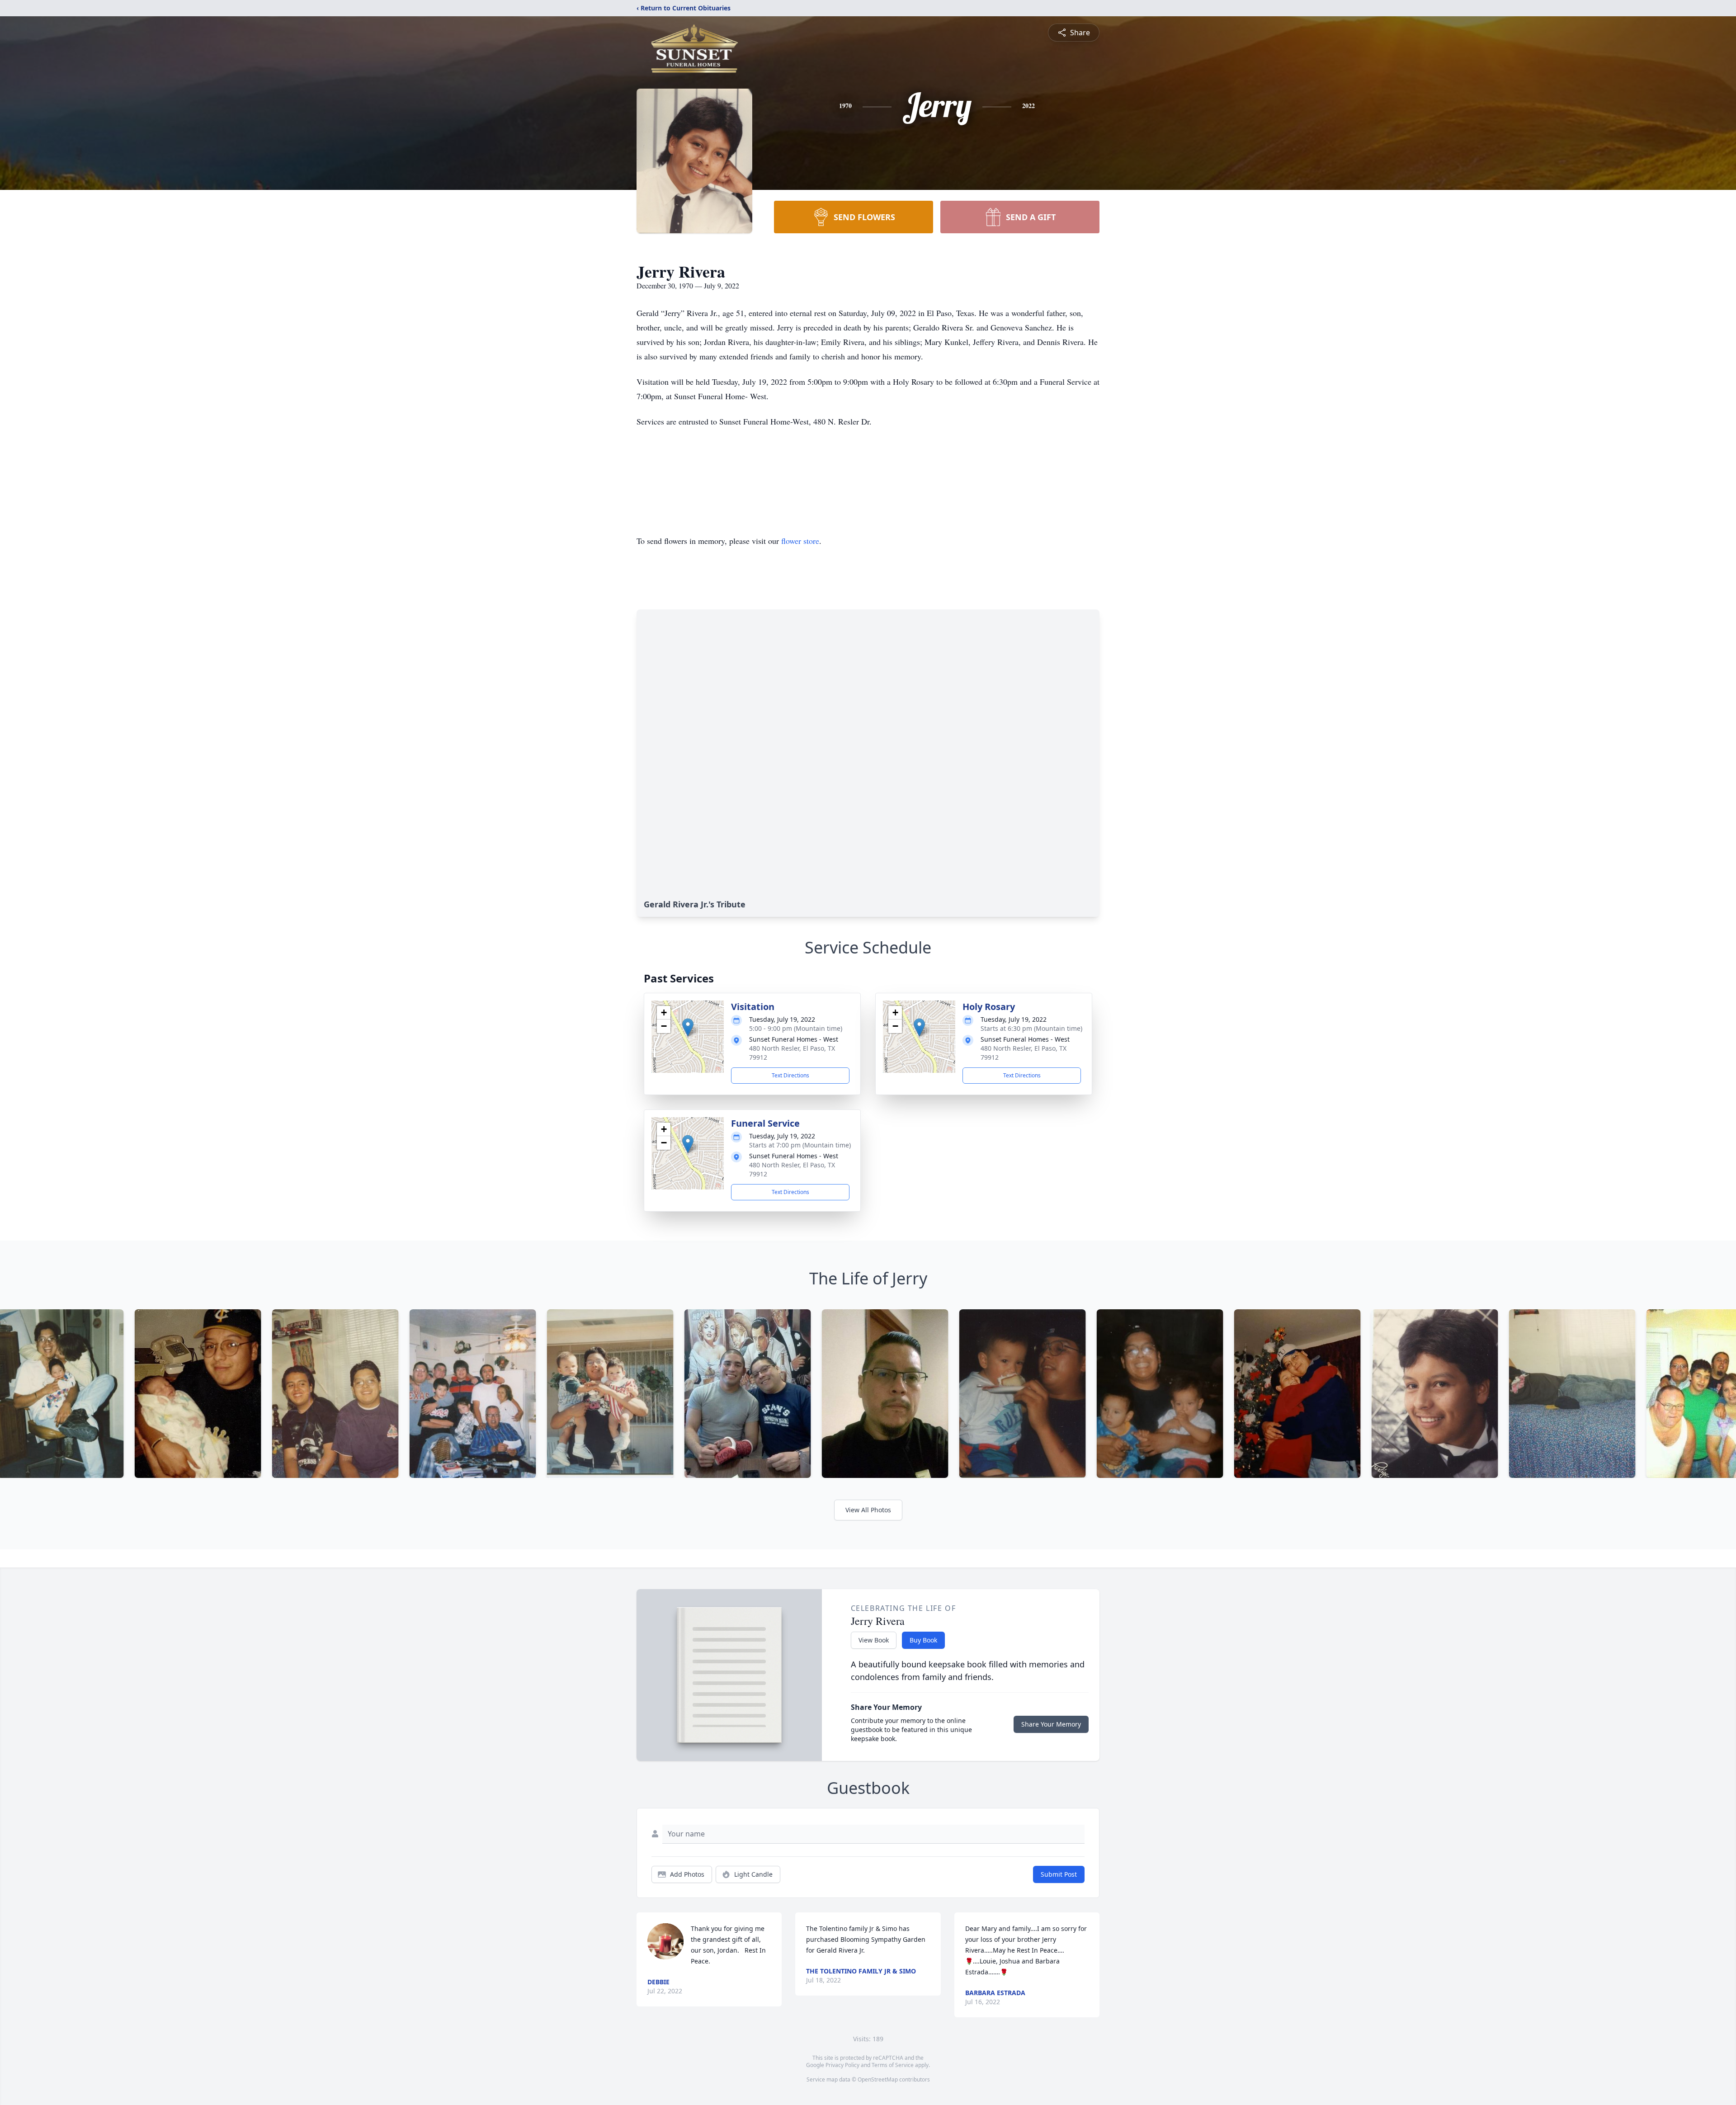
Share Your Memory (1051, 1724)
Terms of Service (893, 2065)
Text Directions (790, 1075)
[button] (688, 1027)
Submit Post (1059, 1874)
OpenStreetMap (878, 2079)
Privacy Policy (842, 2065)
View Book (874, 1640)
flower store (800, 541)
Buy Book (923, 1640)
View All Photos (868, 1510)
